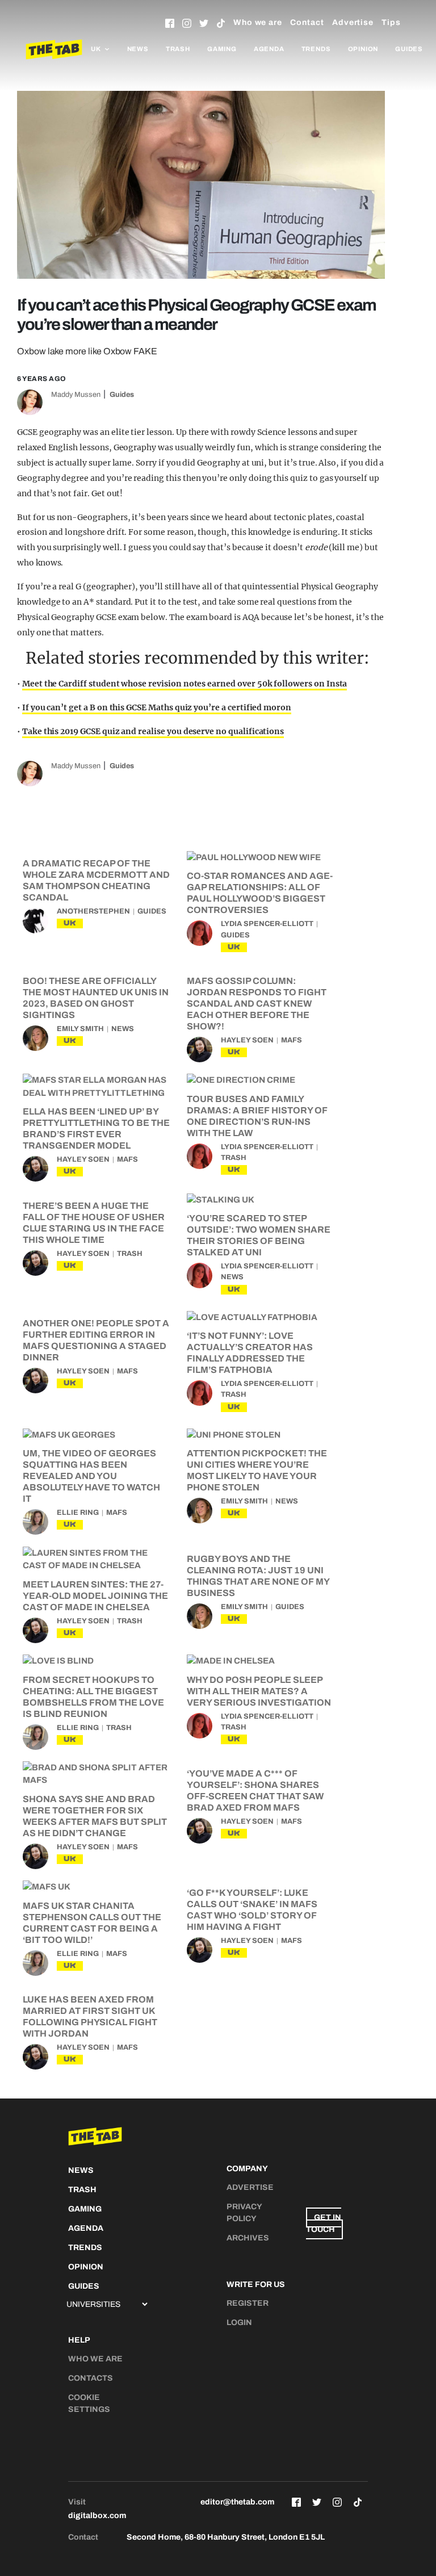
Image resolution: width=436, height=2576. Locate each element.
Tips (391, 22)
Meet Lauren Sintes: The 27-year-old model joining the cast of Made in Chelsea (95, 1596)
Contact (307, 22)
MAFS (292, 1040)
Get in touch (324, 2223)
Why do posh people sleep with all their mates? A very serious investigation (259, 1691)
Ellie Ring (78, 1513)
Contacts (91, 2378)
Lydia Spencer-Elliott (267, 924)
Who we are (258, 22)
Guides (409, 49)
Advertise (353, 22)
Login (239, 2322)
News (138, 49)
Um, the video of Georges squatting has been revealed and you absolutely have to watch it (91, 1476)
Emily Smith (80, 1029)
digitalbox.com (97, 2516)
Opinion (363, 49)
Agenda (269, 49)
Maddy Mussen (76, 395)
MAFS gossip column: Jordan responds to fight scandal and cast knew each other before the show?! (257, 1004)
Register (248, 2303)
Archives (248, 2238)
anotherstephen (93, 911)
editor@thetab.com (237, 2502)
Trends (316, 49)
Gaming (222, 49)
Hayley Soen (247, 1040)
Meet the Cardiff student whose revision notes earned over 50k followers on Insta (185, 684)
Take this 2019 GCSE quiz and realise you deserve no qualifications (153, 731)
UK (70, 923)
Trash (178, 49)
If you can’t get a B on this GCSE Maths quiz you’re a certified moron (157, 707)
